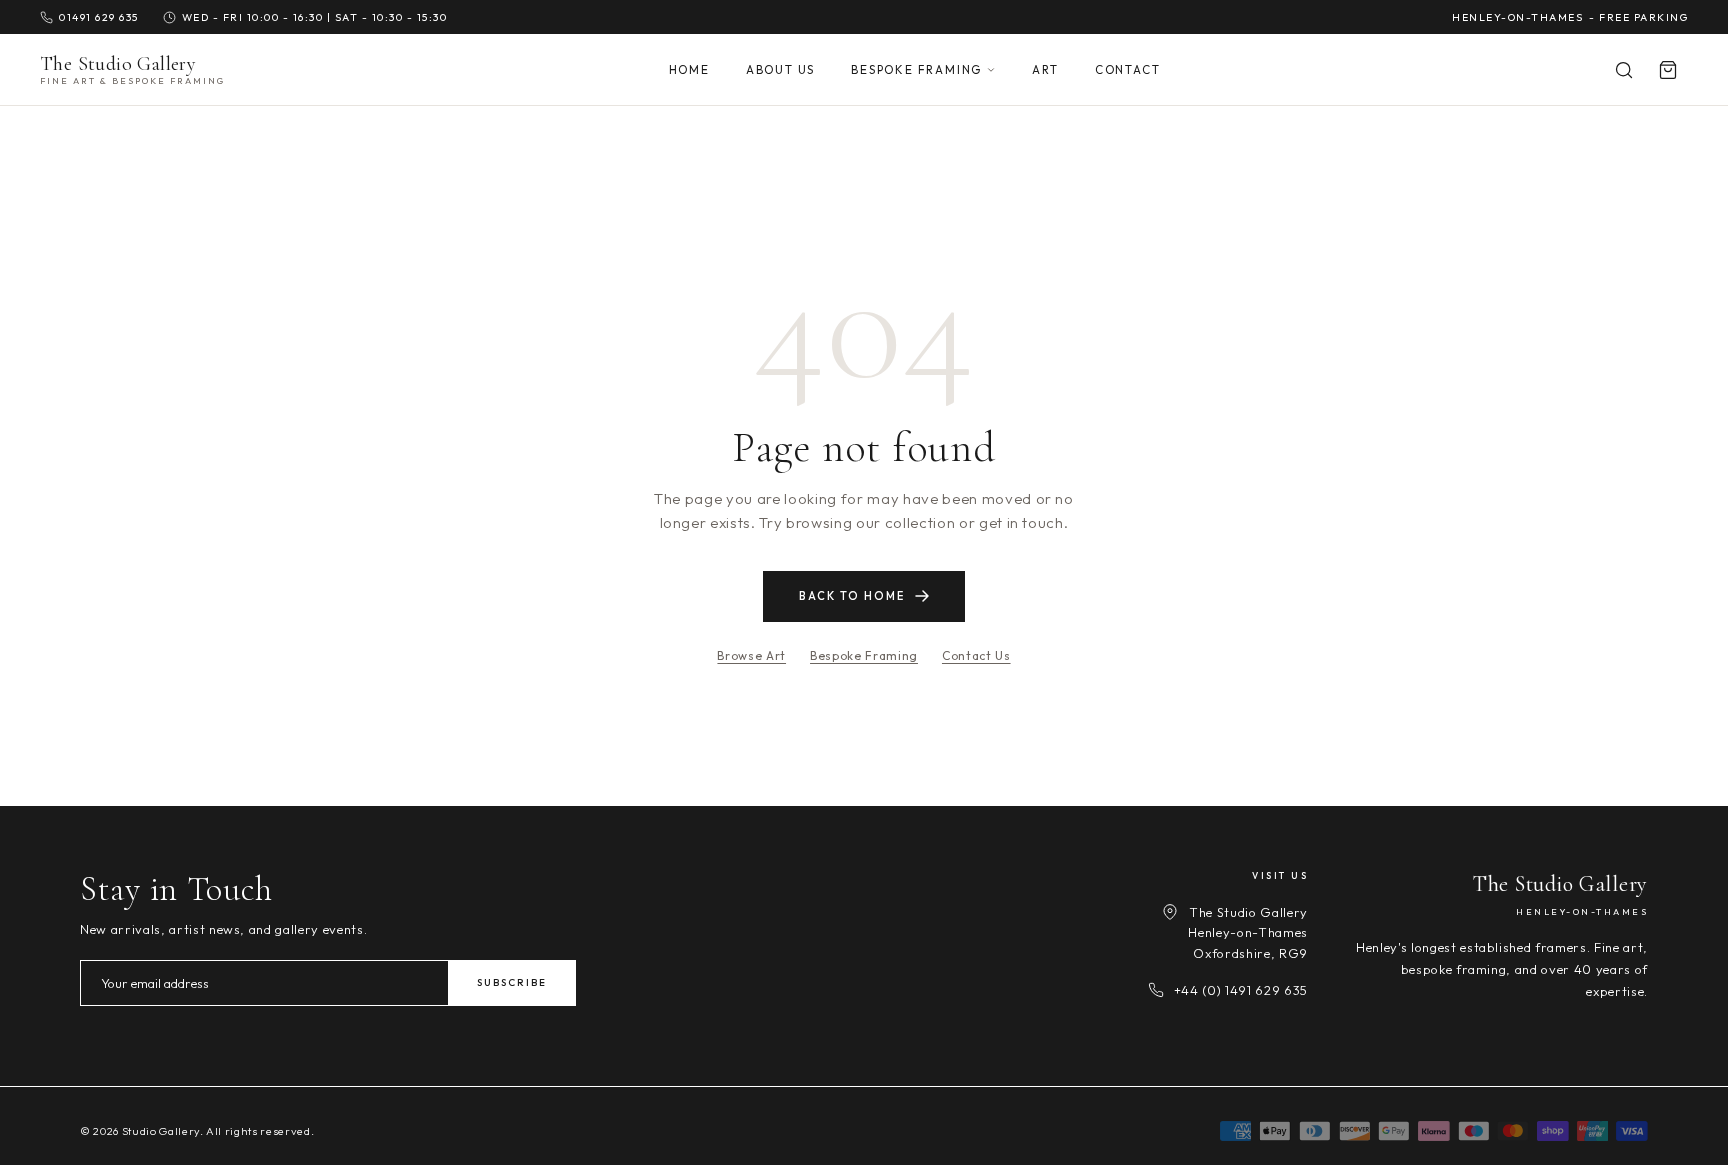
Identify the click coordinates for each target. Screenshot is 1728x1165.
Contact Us (976, 655)
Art (1045, 69)
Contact (1128, 69)
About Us (780, 69)
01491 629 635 (99, 17)
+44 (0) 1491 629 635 (1241, 990)
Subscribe (512, 982)
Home (689, 69)
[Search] (1624, 70)
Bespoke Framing (916, 69)
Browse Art (751, 655)
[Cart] (1668, 70)
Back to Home (852, 596)
